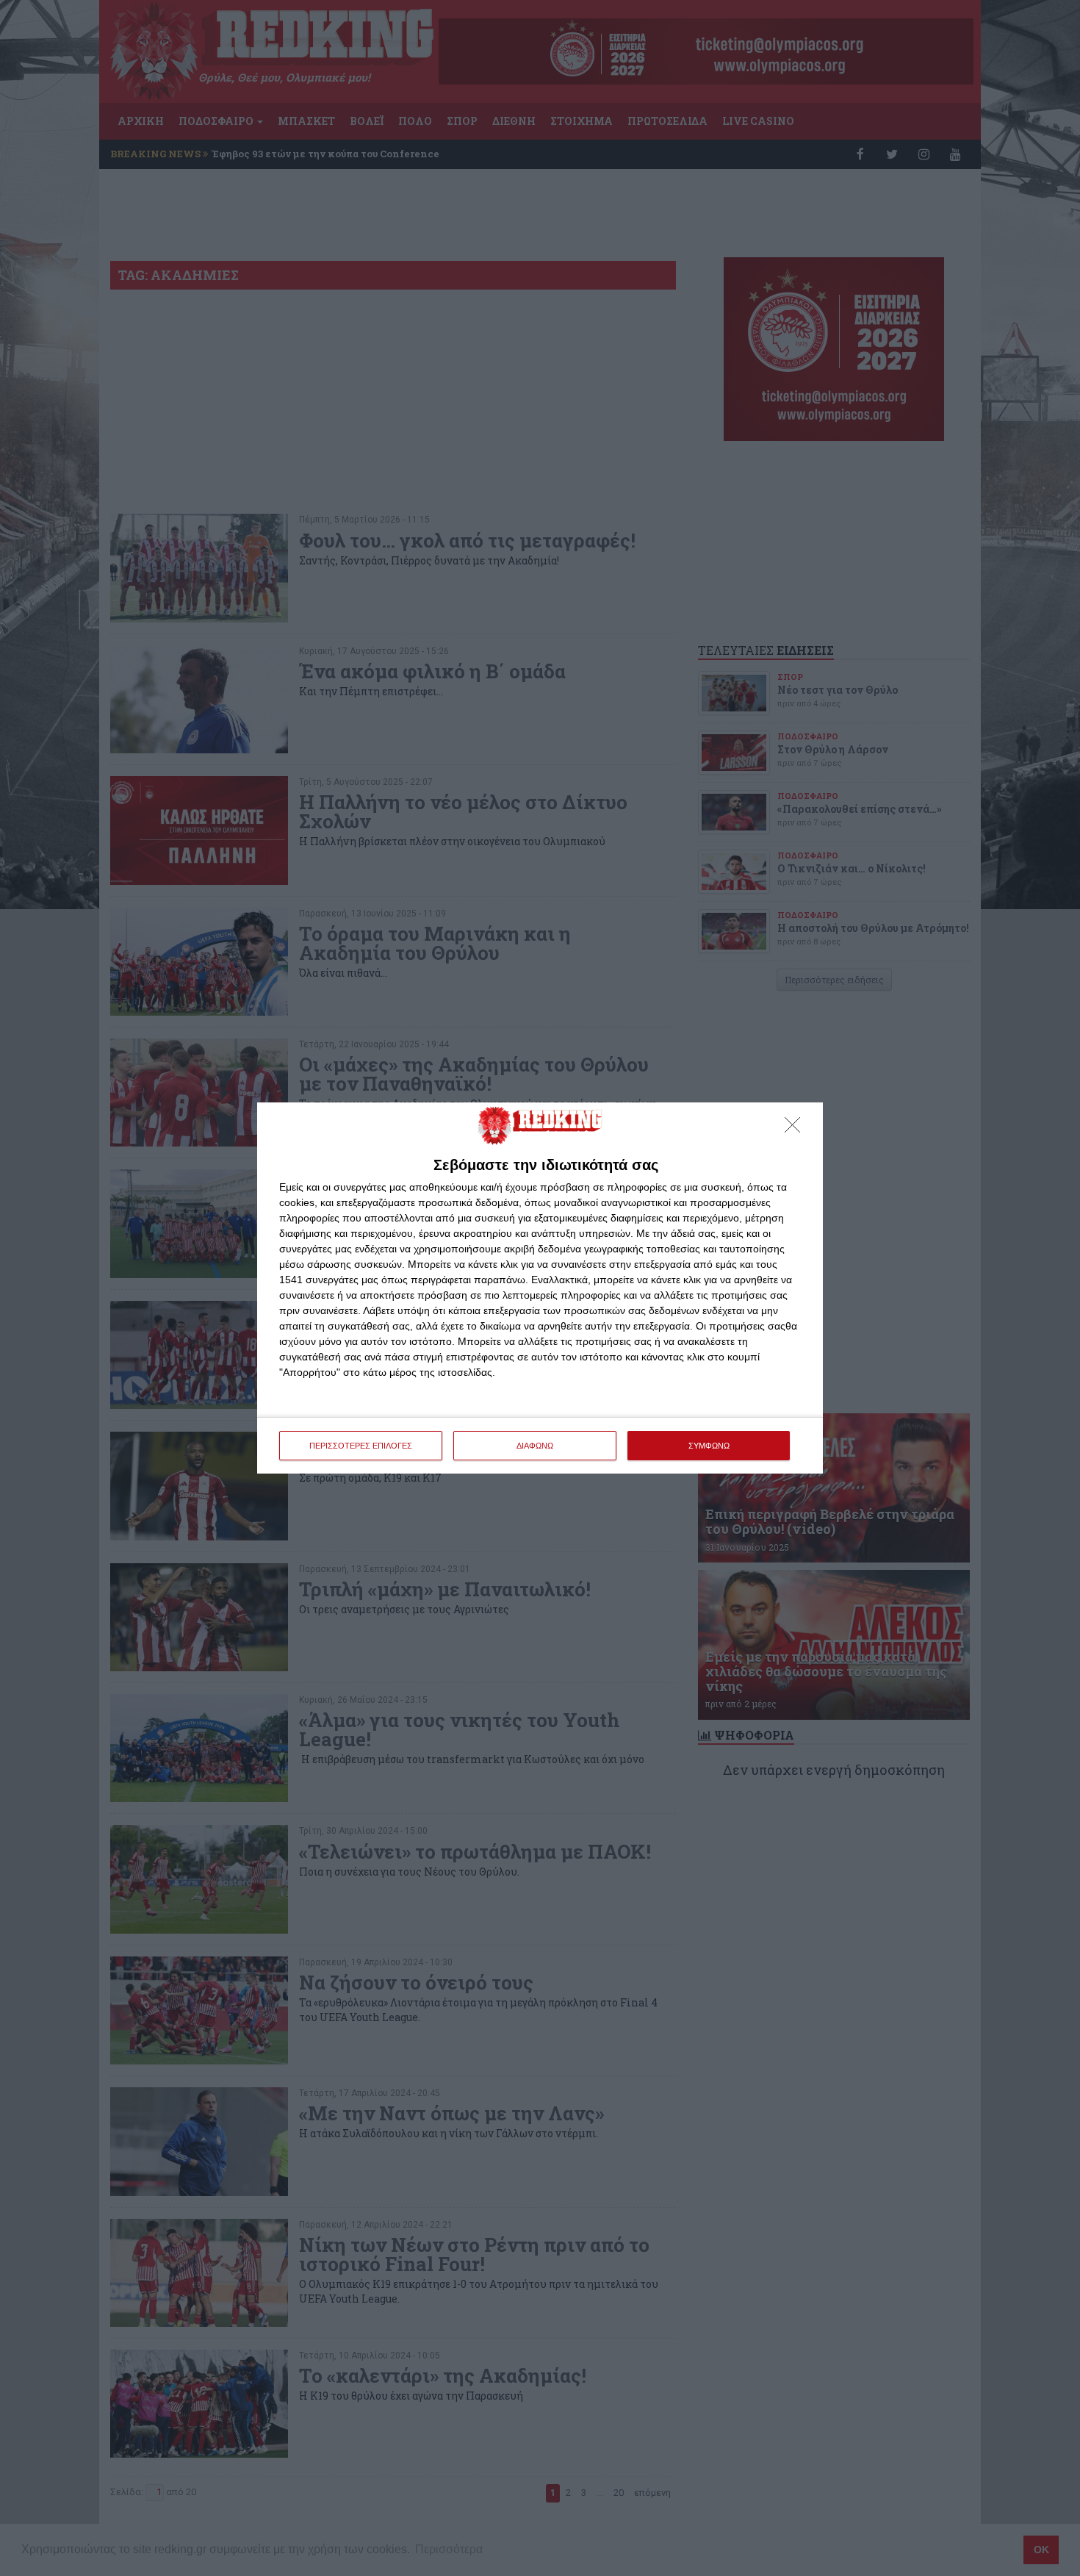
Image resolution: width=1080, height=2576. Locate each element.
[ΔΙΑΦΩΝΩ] (796, 1129)
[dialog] (540, 1288)
